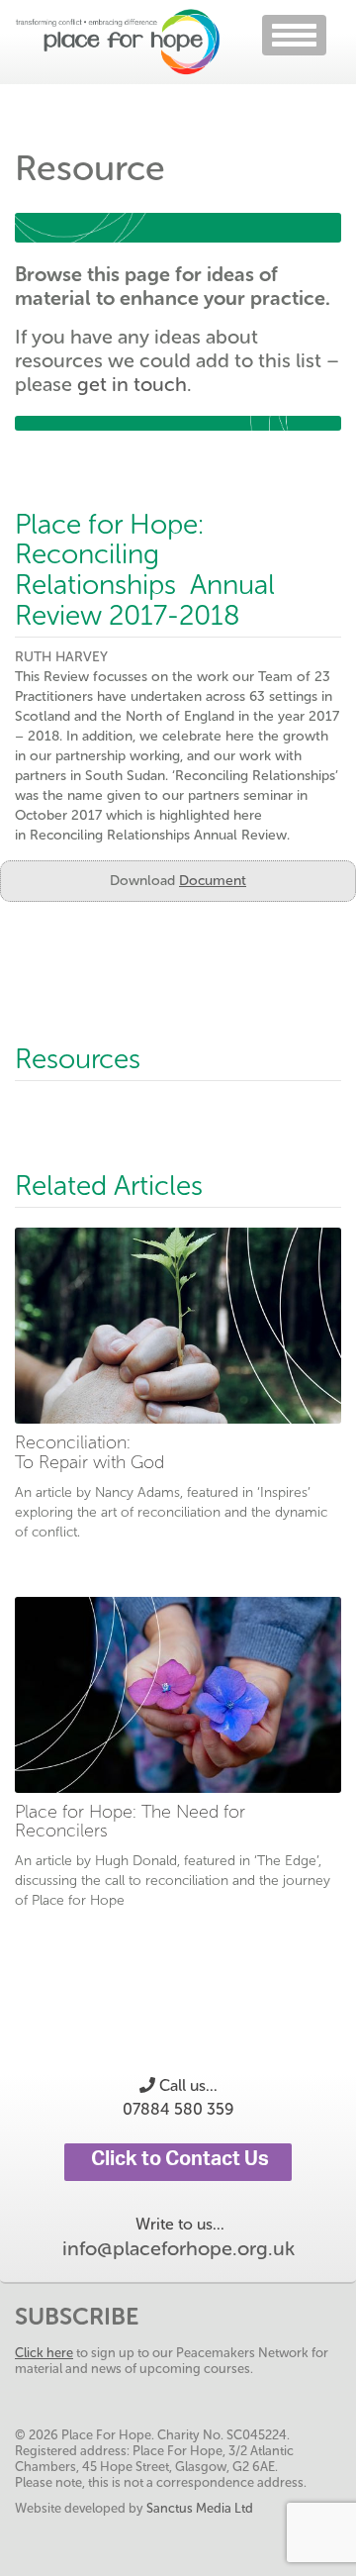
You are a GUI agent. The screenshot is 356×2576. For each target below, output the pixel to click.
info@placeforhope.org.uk (178, 2248)
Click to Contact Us (178, 2162)
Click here (44, 2353)
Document (213, 881)
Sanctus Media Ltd (200, 2508)
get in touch (132, 384)
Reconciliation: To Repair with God (89, 1452)
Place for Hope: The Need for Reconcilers (130, 1822)
